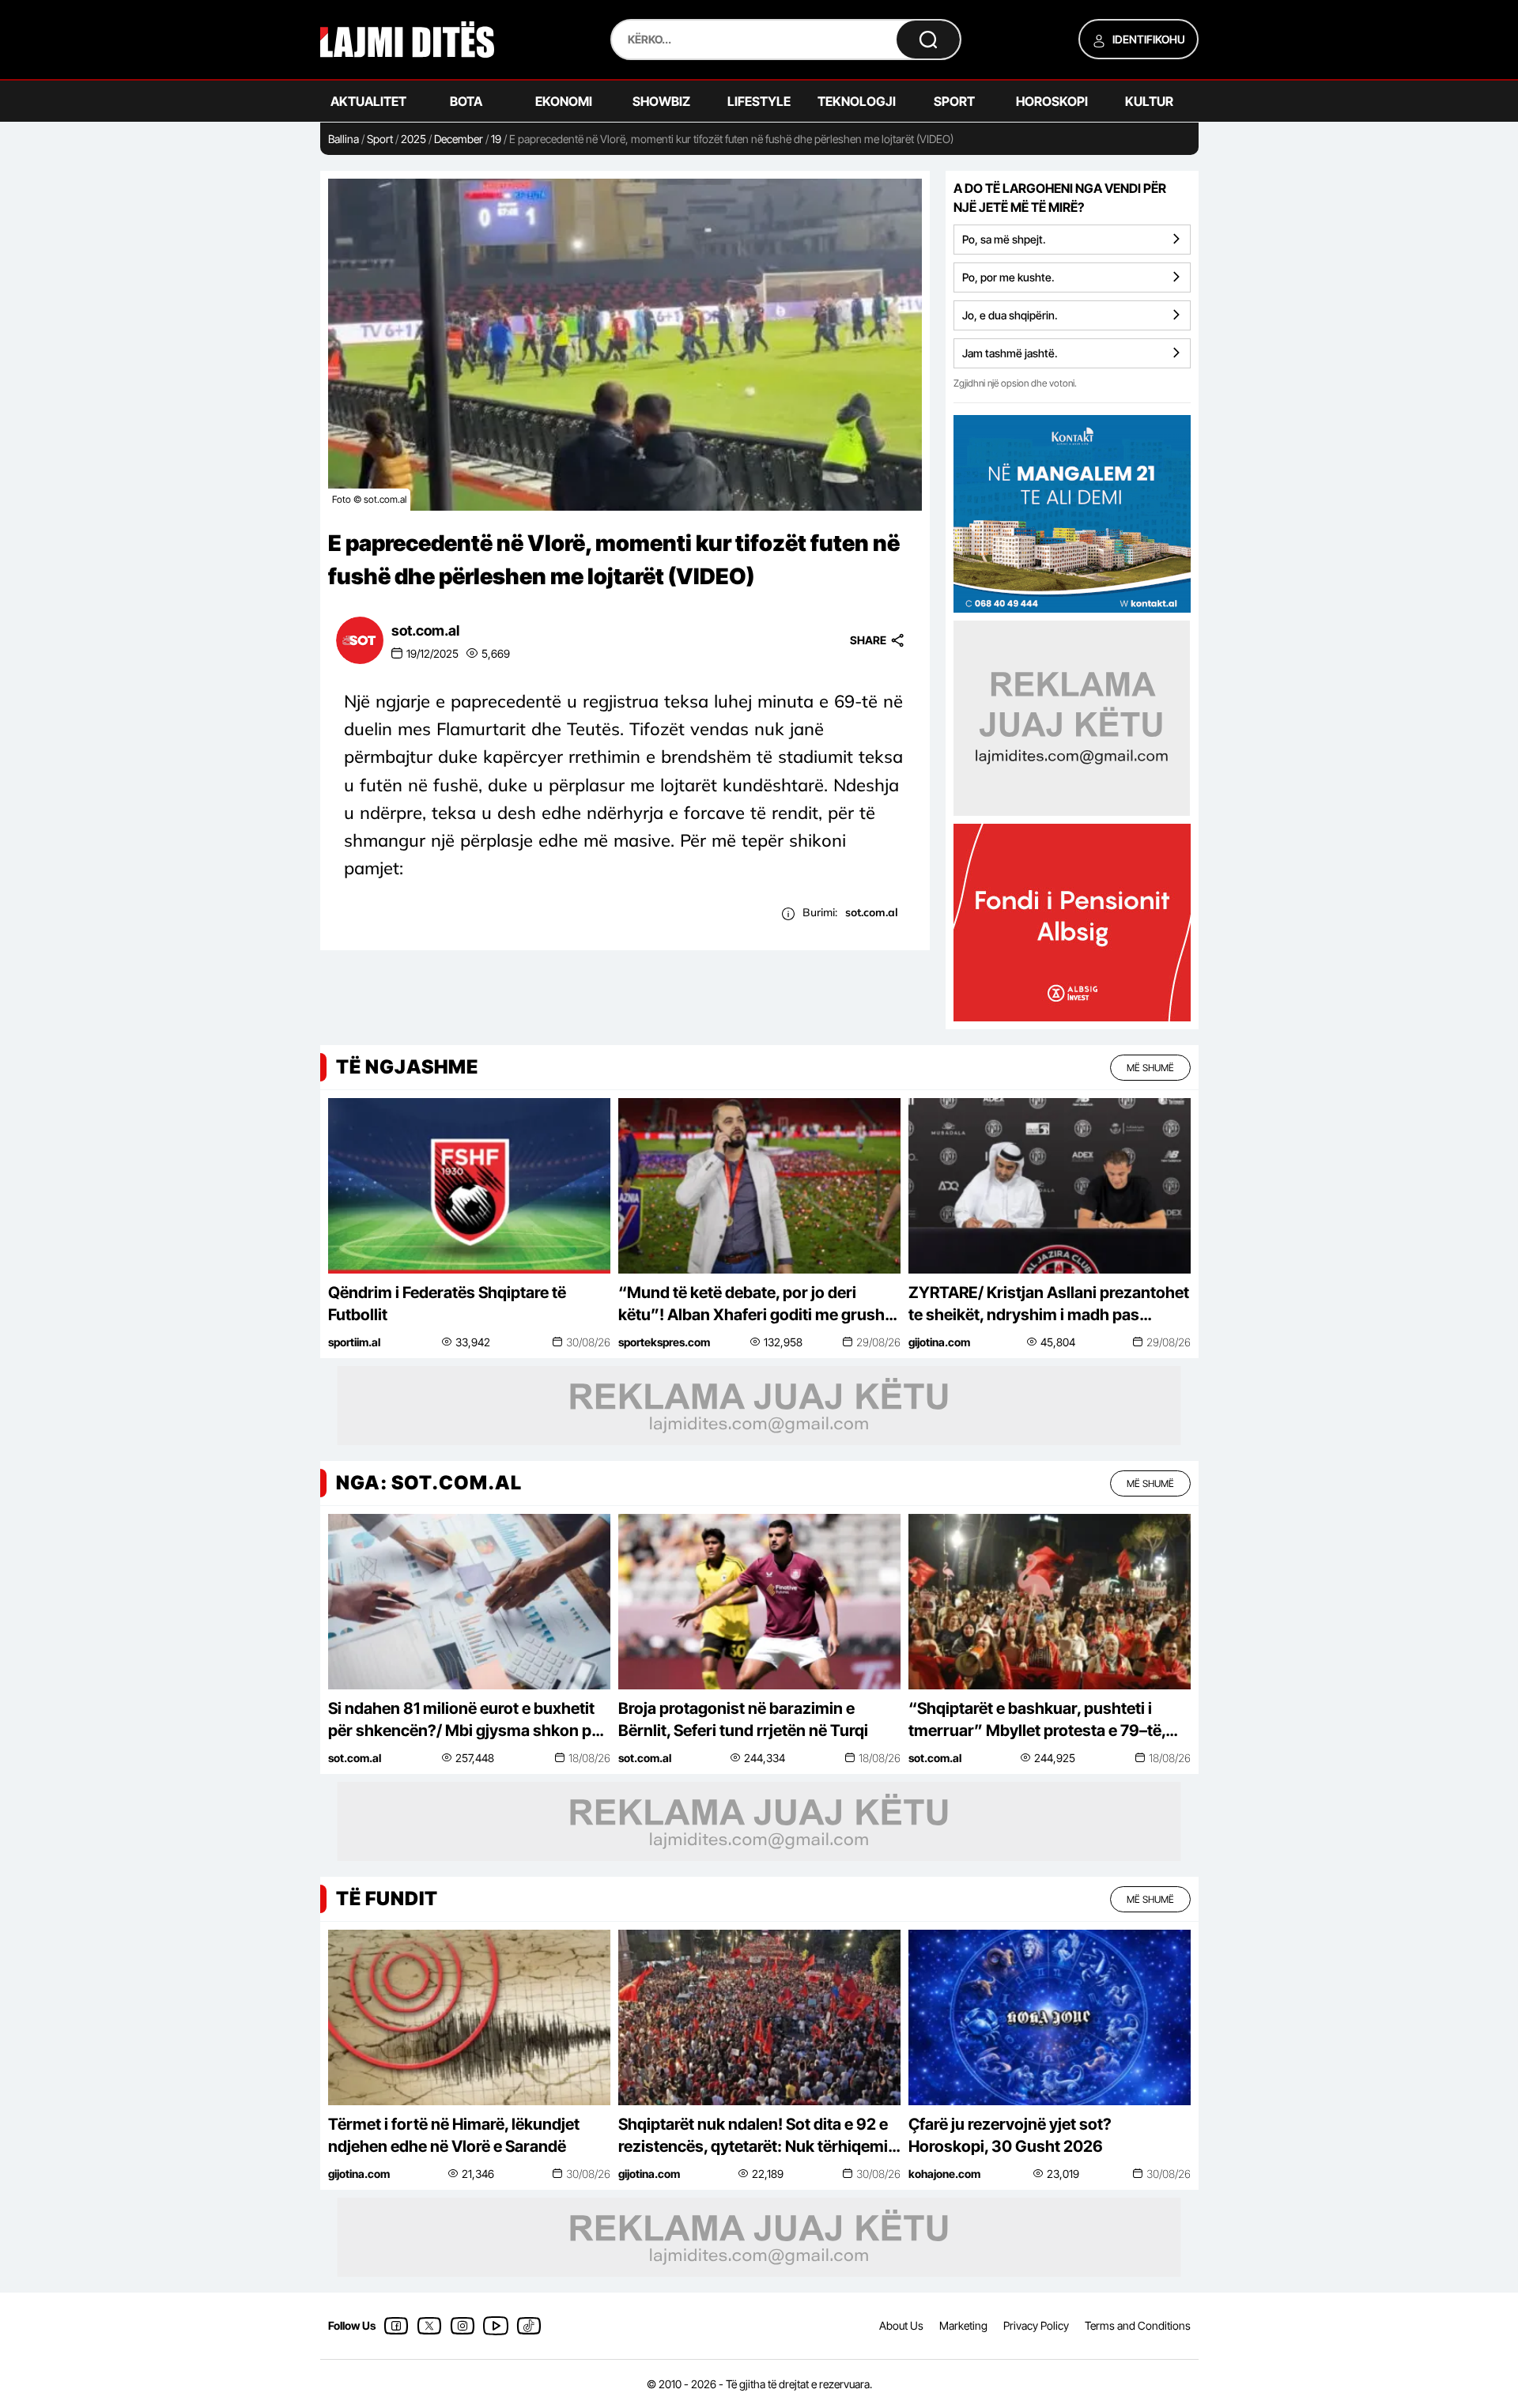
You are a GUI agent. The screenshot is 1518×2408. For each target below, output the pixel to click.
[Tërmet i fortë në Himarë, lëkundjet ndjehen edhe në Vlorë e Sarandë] (469, 2016)
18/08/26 (589, 1758)
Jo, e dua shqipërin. (1010, 315)
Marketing (963, 2325)
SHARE (868, 640)
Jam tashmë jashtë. (1010, 353)
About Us (901, 2325)
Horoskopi (1052, 101)
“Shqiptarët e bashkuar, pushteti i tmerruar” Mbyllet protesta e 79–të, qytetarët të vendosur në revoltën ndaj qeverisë (1047, 1720)
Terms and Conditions (1138, 2325)
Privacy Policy (1036, 2325)
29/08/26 (878, 1342)
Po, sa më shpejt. (1004, 239)
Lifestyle (759, 101)
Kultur (1149, 101)
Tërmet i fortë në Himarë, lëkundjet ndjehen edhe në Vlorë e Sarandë (454, 2135)
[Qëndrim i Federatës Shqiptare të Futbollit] (469, 1185)
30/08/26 (588, 1342)
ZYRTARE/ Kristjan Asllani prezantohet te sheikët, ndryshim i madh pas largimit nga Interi (1049, 1304)
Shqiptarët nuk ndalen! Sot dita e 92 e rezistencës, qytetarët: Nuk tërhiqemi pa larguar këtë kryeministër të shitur (753, 2136)
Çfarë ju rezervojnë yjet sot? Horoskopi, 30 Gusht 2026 (1010, 2135)
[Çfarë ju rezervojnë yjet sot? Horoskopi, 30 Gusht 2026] (1050, 2016)
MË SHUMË (1150, 1068)
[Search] (928, 40)
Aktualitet (368, 101)
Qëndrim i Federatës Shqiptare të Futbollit (447, 1304)
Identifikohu (1148, 39)
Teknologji (857, 101)
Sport (954, 101)
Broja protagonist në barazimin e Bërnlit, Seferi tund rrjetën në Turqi (743, 1719)
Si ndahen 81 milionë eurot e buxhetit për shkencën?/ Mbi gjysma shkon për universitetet (467, 1720)
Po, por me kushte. (1008, 277)
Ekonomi (564, 101)
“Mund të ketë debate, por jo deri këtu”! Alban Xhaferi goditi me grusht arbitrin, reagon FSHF (754, 1304)
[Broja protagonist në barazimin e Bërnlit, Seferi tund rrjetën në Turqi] (759, 1600)
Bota (466, 101)
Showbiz (661, 101)
